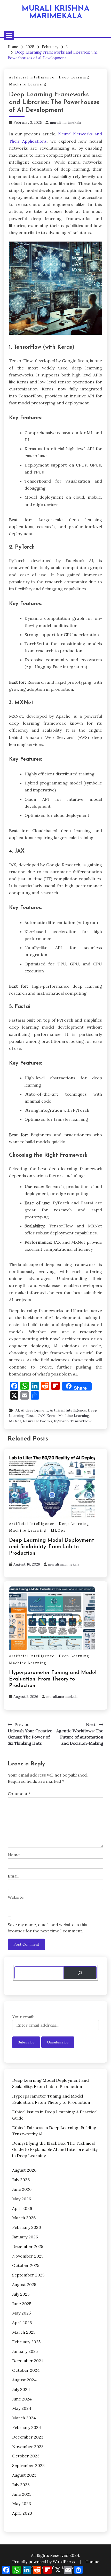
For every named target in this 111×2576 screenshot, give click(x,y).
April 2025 (22, 2323)
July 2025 (21, 2294)
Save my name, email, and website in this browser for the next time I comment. (47, 1928)
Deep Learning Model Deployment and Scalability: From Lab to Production (51, 1547)
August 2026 (24, 2170)
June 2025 (22, 2304)
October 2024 (26, 2370)
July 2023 (21, 2485)
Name (14, 1855)
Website (16, 1897)
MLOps (58, 1530)
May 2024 (22, 2408)
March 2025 (24, 2332)
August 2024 (24, 2380)
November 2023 (28, 2447)
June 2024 (22, 2399)
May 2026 (22, 2199)
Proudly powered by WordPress (44, 2562)
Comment (19, 1794)
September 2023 (28, 2465)
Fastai (31, 1416)
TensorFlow (81, 1421)
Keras (51, 1416)
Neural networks (38, 1421)
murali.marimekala (65, 122)
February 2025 (26, 2342)
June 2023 (22, 2494)
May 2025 (21, 2313)
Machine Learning (28, 84)
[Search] (80, 1973)
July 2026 (21, 2180)
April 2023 (22, 2513)
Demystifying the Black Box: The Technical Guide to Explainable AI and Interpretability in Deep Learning (55, 2149)
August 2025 (24, 2284)
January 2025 (25, 2351)
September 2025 (28, 2275)
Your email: (23, 2017)
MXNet (15, 1421)
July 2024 (21, 2389)
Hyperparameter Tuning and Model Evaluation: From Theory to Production (53, 1679)
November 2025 (28, 2256)
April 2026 (22, 2208)
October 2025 (26, 2265)
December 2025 (28, 2246)
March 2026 (24, 2218)
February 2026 (26, 2227)
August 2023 (24, 2475)
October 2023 (26, 2456)
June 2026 (22, 2189)
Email (13, 1876)
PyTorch (61, 1421)
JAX (41, 1416)
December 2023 (28, 2437)
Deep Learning (74, 77)
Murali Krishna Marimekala (55, 12)
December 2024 (28, 2361)
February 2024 (27, 2427)
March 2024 (24, 2418)
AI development (34, 1410)
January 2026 (25, 2237)
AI (17, 1410)
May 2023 (22, 2504)
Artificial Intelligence (32, 77)
